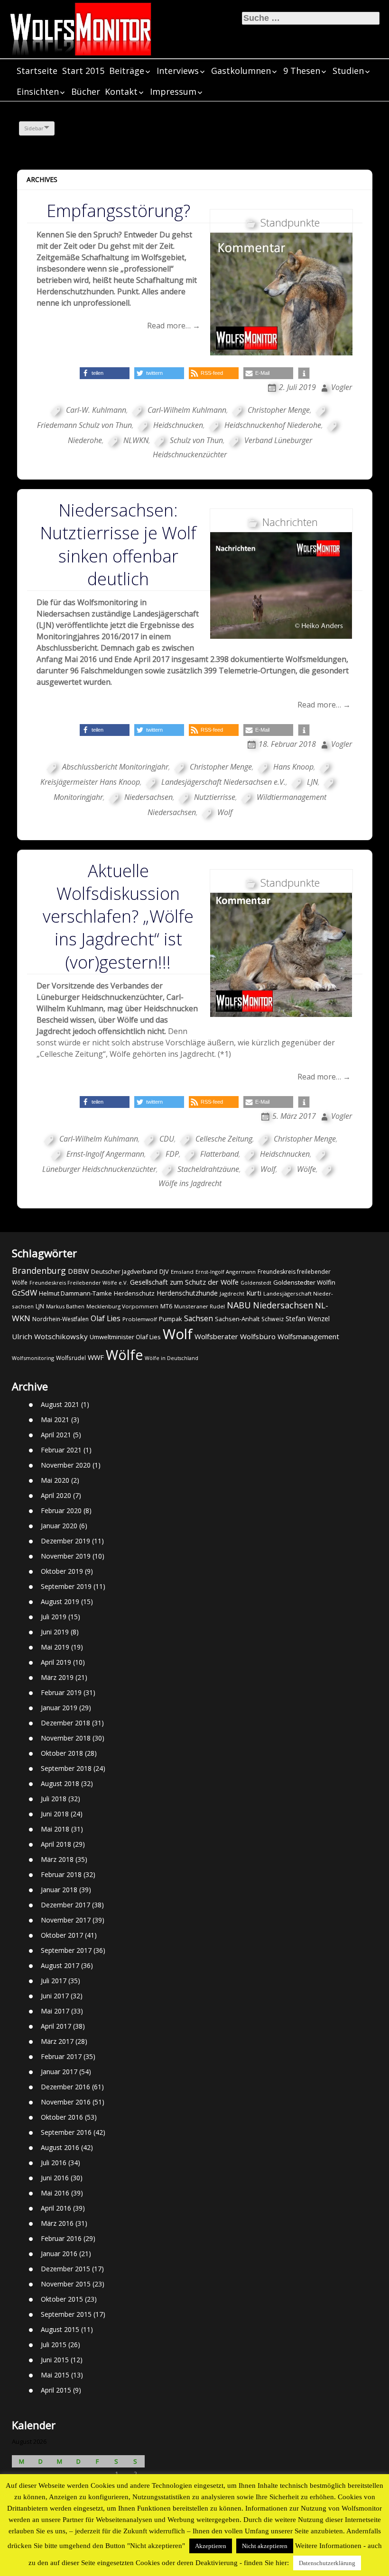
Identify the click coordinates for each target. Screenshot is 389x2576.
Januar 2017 (59, 2072)
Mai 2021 (55, 1420)
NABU (239, 1305)
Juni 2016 (55, 2178)
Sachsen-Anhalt (237, 1319)
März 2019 (57, 1677)
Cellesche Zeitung (224, 1139)
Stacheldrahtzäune (208, 1169)
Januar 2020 (59, 1526)
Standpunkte (290, 222)
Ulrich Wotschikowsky (50, 1336)
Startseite (37, 71)
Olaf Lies (106, 1318)
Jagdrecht (232, 1293)
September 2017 (66, 1950)
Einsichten (38, 91)
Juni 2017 (55, 1996)
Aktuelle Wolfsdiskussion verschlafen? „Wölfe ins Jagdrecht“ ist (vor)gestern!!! (118, 916)
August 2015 (60, 2329)
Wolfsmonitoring (33, 1358)
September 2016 (66, 2132)
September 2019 (66, 1586)
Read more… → (174, 326)
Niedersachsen (148, 797)
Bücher (86, 91)
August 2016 (60, 2147)
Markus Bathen (65, 1306)
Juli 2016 (54, 2163)
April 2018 (56, 1844)
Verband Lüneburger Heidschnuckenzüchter (232, 447)
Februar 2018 (61, 1874)
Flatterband (219, 1154)
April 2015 (56, 2390)
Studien (348, 71)
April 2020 (56, 1495)
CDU (167, 1139)
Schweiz (273, 1319)
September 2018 (66, 1768)
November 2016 (66, 2102)
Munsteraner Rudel (199, 1306)
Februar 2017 (61, 2056)
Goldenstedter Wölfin (304, 1282)
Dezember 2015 (65, 2269)
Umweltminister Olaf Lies (125, 1337)
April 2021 (56, 1435)
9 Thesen (302, 71)
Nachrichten (290, 522)
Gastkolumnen (241, 71)
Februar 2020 (61, 1510)
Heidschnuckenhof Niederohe (273, 425)
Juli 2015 (54, 2345)
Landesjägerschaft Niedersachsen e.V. (223, 782)
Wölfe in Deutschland (171, 1358)
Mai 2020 (55, 1480)
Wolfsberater (216, 1336)
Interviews (178, 71)
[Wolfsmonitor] (81, 29)
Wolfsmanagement (308, 1336)
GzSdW (24, 1293)
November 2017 (66, 1920)
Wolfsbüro (258, 1336)
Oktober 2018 (62, 1753)
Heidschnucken (178, 425)
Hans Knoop (293, 767)
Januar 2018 (59, 1890)
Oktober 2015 (62, 2299)
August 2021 (60, 1404)
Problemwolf (140, 1319)
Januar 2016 (59, 2254)
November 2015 (66, 2284)
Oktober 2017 (62, 1935)
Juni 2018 (55, 1814)
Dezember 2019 (65, 1541)
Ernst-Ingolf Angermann (105, 1154)
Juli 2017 (54, 1981)
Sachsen (199, 1319)
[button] (105, 373)
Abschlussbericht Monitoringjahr (115, 767)
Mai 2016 (55, 2193)
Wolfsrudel (71, 1358)
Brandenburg (39, 1270)
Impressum (173, 91)
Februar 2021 (61, 1450)
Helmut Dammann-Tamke (75, 1293)
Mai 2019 (55, 1647)
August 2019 (60, 1601)
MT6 (166, 1306)
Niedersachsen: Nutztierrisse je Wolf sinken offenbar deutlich (118, 544)
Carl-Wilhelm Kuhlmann (187, 410)
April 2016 (56, 2208)
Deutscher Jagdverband (124, 1272)
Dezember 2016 (65, 2087)
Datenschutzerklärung (327, 2563)
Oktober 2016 (62, 2117)
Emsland (182, 1272)
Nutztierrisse (215, 797)
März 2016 (57, 2223)
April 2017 (56, 2026)
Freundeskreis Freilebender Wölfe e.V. (79, 1283)
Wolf (225, 812)
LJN (312, 782)
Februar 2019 (61, 1692)
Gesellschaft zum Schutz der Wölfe (184, 1282)
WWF (96, 1357)
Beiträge (127, 71)
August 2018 (60, 1783)
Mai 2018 (55, 1829)
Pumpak (171, 1319)
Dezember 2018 (65, 1723)
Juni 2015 (55, 2360)
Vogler (342, 387)
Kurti (254, 1293)
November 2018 (66, 1738)
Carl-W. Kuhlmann (96, 410)
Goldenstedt (256, 1283)
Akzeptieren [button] (211, 2546)
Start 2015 (83, 71)
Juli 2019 (54, 1617)
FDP (172, 1154)
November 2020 (66, 1465)
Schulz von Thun (196, 440)
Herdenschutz (134, 1293)
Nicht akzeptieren (265, 2546)
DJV (164, 1271)
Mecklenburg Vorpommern (122, 1306)
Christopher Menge (279, 410)
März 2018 (57, 1859)
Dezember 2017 (65, 1905)
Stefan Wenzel (308, 1319)
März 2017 (57, 2041)
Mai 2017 (55, 2011)
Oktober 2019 (62, 1571)
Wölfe (306, 1169)
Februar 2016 (61, 2238)
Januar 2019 (59, 1708)
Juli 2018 (54, 1799)
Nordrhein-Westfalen (60, 1319)
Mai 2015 (55, 2375)
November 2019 (66, 1556)
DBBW (79, 1271)
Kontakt (121, 91)
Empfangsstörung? (118, 211)
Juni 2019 (55, 1632)
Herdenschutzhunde (187, 1293)
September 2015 (66, 2314)
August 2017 (60, 1965)
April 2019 (56, 1662)
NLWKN (136, 440)
